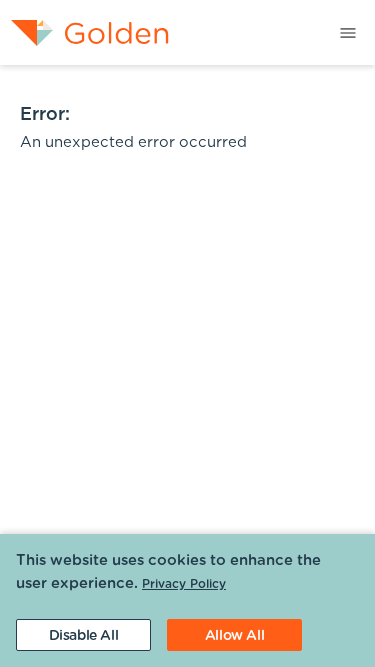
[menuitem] (84, 32)
